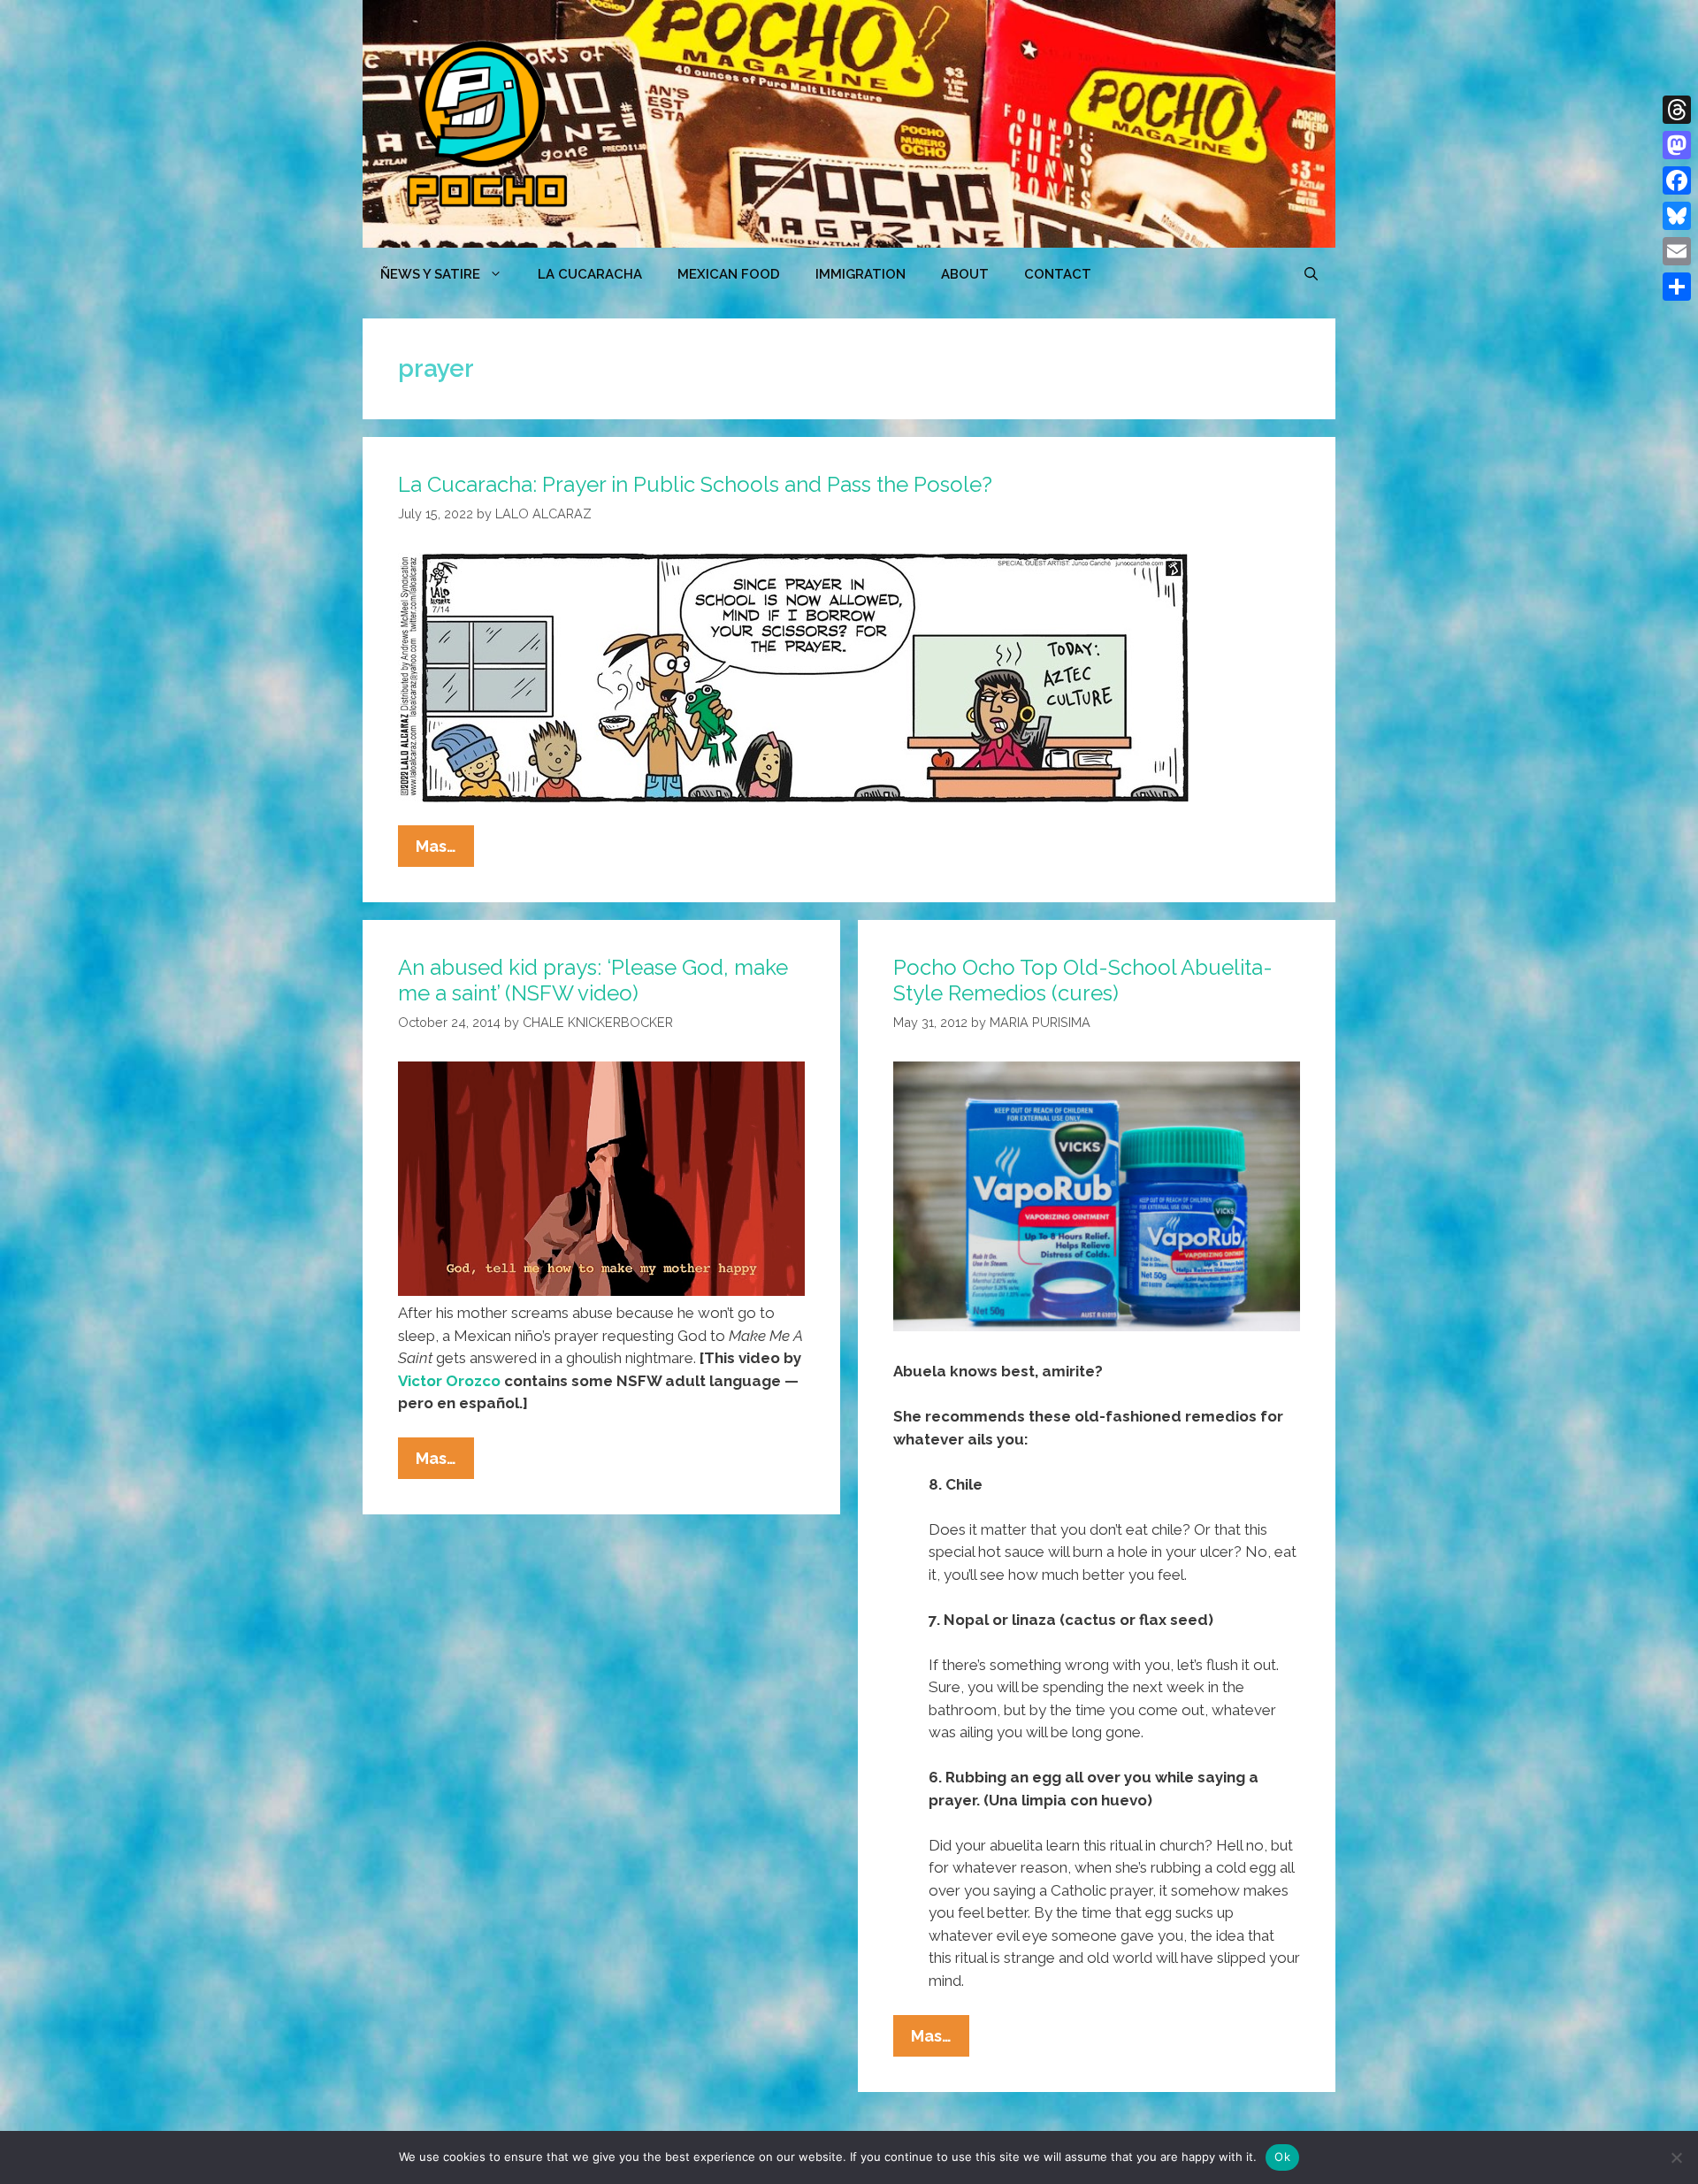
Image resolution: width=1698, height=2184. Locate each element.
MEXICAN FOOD (729, 274)
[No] (1676, 2157)
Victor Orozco (449, 1381)
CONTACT (1058, 274)
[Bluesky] (1677, 216)
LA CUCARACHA (590, 274)
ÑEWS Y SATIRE (430, 274)
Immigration (860, 274)
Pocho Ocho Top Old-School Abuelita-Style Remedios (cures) (1083, 980)
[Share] (1677, 287)
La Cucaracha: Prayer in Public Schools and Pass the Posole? (695, 484)
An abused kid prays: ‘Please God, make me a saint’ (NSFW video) (593, 980)
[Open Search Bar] (1311, 274)
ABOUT (965, 274)
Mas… (445, 851)
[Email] (1677, 251)
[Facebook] (1677, 180)
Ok (1282, 2157)
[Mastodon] (1677, 145)
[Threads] (1677, 110)
